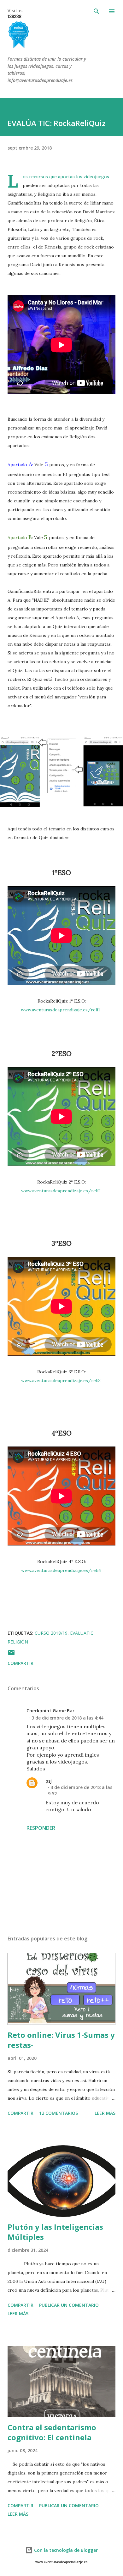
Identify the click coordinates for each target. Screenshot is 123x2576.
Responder (41, 1828)
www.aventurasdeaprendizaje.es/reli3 (61, 1381)
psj (49, 1781)
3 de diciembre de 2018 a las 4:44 (67, 1718)
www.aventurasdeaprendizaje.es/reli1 (60, 1010)
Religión (18, 1642)
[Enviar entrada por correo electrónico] (11, 1655)
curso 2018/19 (51, 1633)
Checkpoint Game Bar (50, 1711)
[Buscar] (97, 11)
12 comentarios (59, 2113)
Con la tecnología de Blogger (65, 2550)
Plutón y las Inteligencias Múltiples (55, 2232)
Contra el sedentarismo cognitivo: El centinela (52, 2432)
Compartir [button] (20, 1663)
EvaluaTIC (82, 1633)
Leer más (105, 2113)
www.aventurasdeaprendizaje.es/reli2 (61, 1191)
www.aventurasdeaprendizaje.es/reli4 (61, 1570)
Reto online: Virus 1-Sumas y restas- (61, 2040)
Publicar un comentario (69, 2305)
